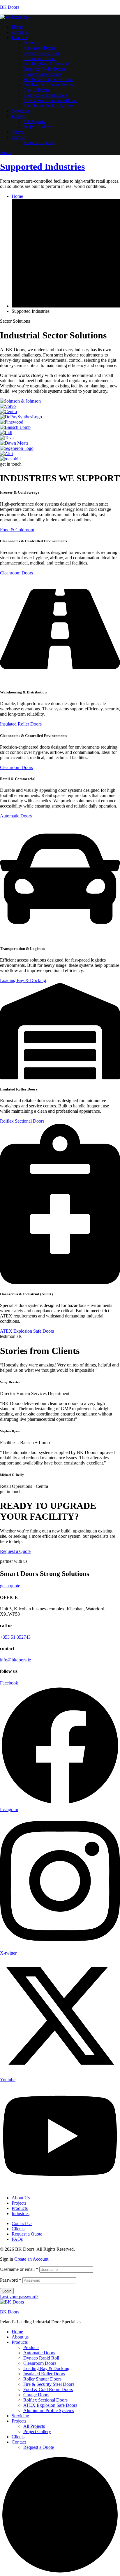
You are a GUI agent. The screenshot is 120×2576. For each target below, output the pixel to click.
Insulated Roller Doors (44, 2374)
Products (20, 2342)
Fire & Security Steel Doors (49, 2384)
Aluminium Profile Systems (49, 2410)
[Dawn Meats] (14, 443)
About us (20, 2337)
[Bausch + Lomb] (15, 427)
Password (11, 2280)
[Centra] (8, 411)
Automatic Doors (39, 2353)
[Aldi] (6, 453)
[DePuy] (21, 417)
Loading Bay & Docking (46, 2368)
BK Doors (10, 7)
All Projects (34, 2426)
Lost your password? (19, 2297)
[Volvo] (8, 406)
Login (7, 2291)
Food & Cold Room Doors (48, 2389)
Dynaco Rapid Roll (41, 2358)
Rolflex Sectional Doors (45, 2400)
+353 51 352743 (15, 1637)
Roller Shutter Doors (42, 2379)
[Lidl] (6, 432)
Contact (19, 2442)
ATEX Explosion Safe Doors (50, 2405)
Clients (18, 2437)
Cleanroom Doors (40, 2363)
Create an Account (31, 2259)
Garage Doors (36, 2395)
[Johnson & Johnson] (20, 401)
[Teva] (7, 438)
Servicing (20, 2416)
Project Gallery (37, 2431)
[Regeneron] (17, 448)
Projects (19, 2421)
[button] (17, 530)
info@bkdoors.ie (15, 1660)
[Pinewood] (12, 422)
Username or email (19, 2269)
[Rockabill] (10, 459)
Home (17, 2332)
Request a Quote (39, 2447)
